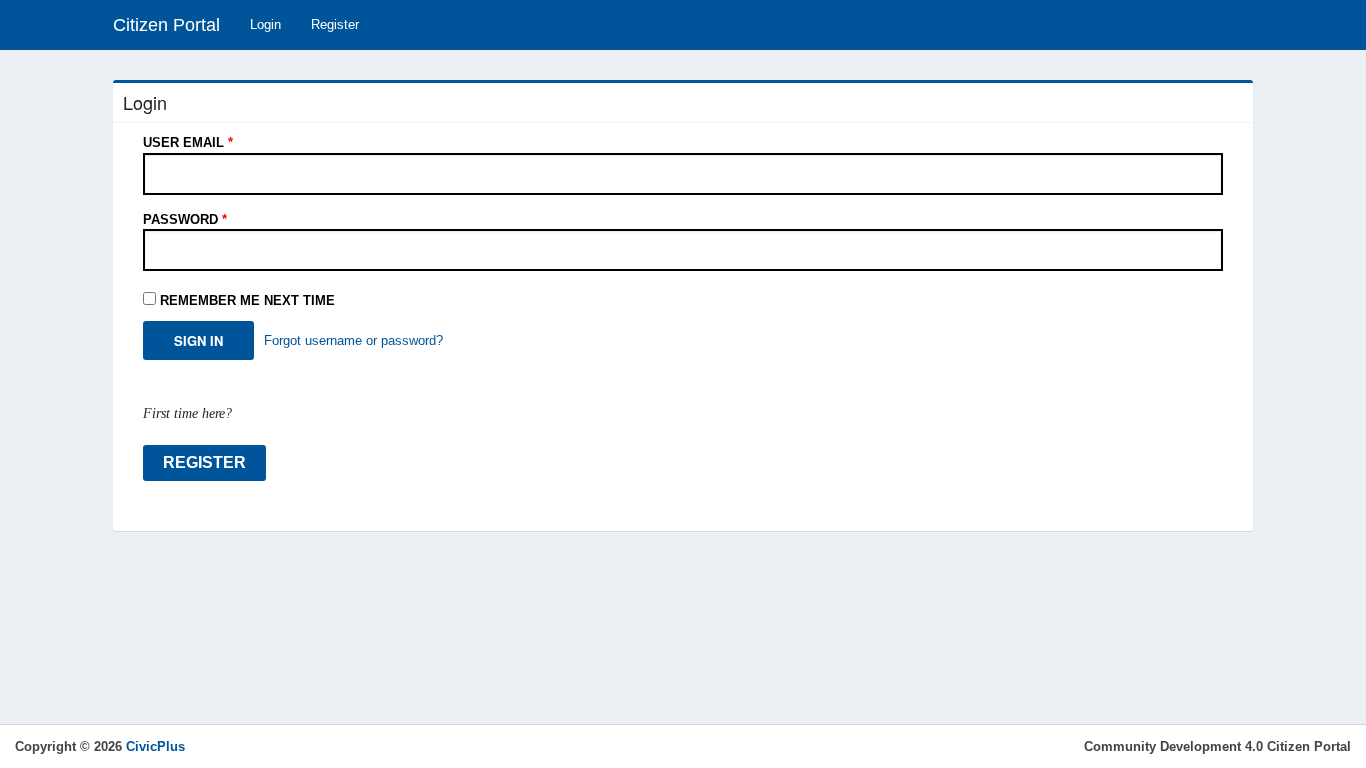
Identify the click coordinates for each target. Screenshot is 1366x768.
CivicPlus (155, 746)
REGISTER (204, 462)
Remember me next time (247, 300)
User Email (188, 142)
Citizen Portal (166, 25)
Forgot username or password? (353, 340)
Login (265, 24)
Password (185, 219)
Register (335, 24)
